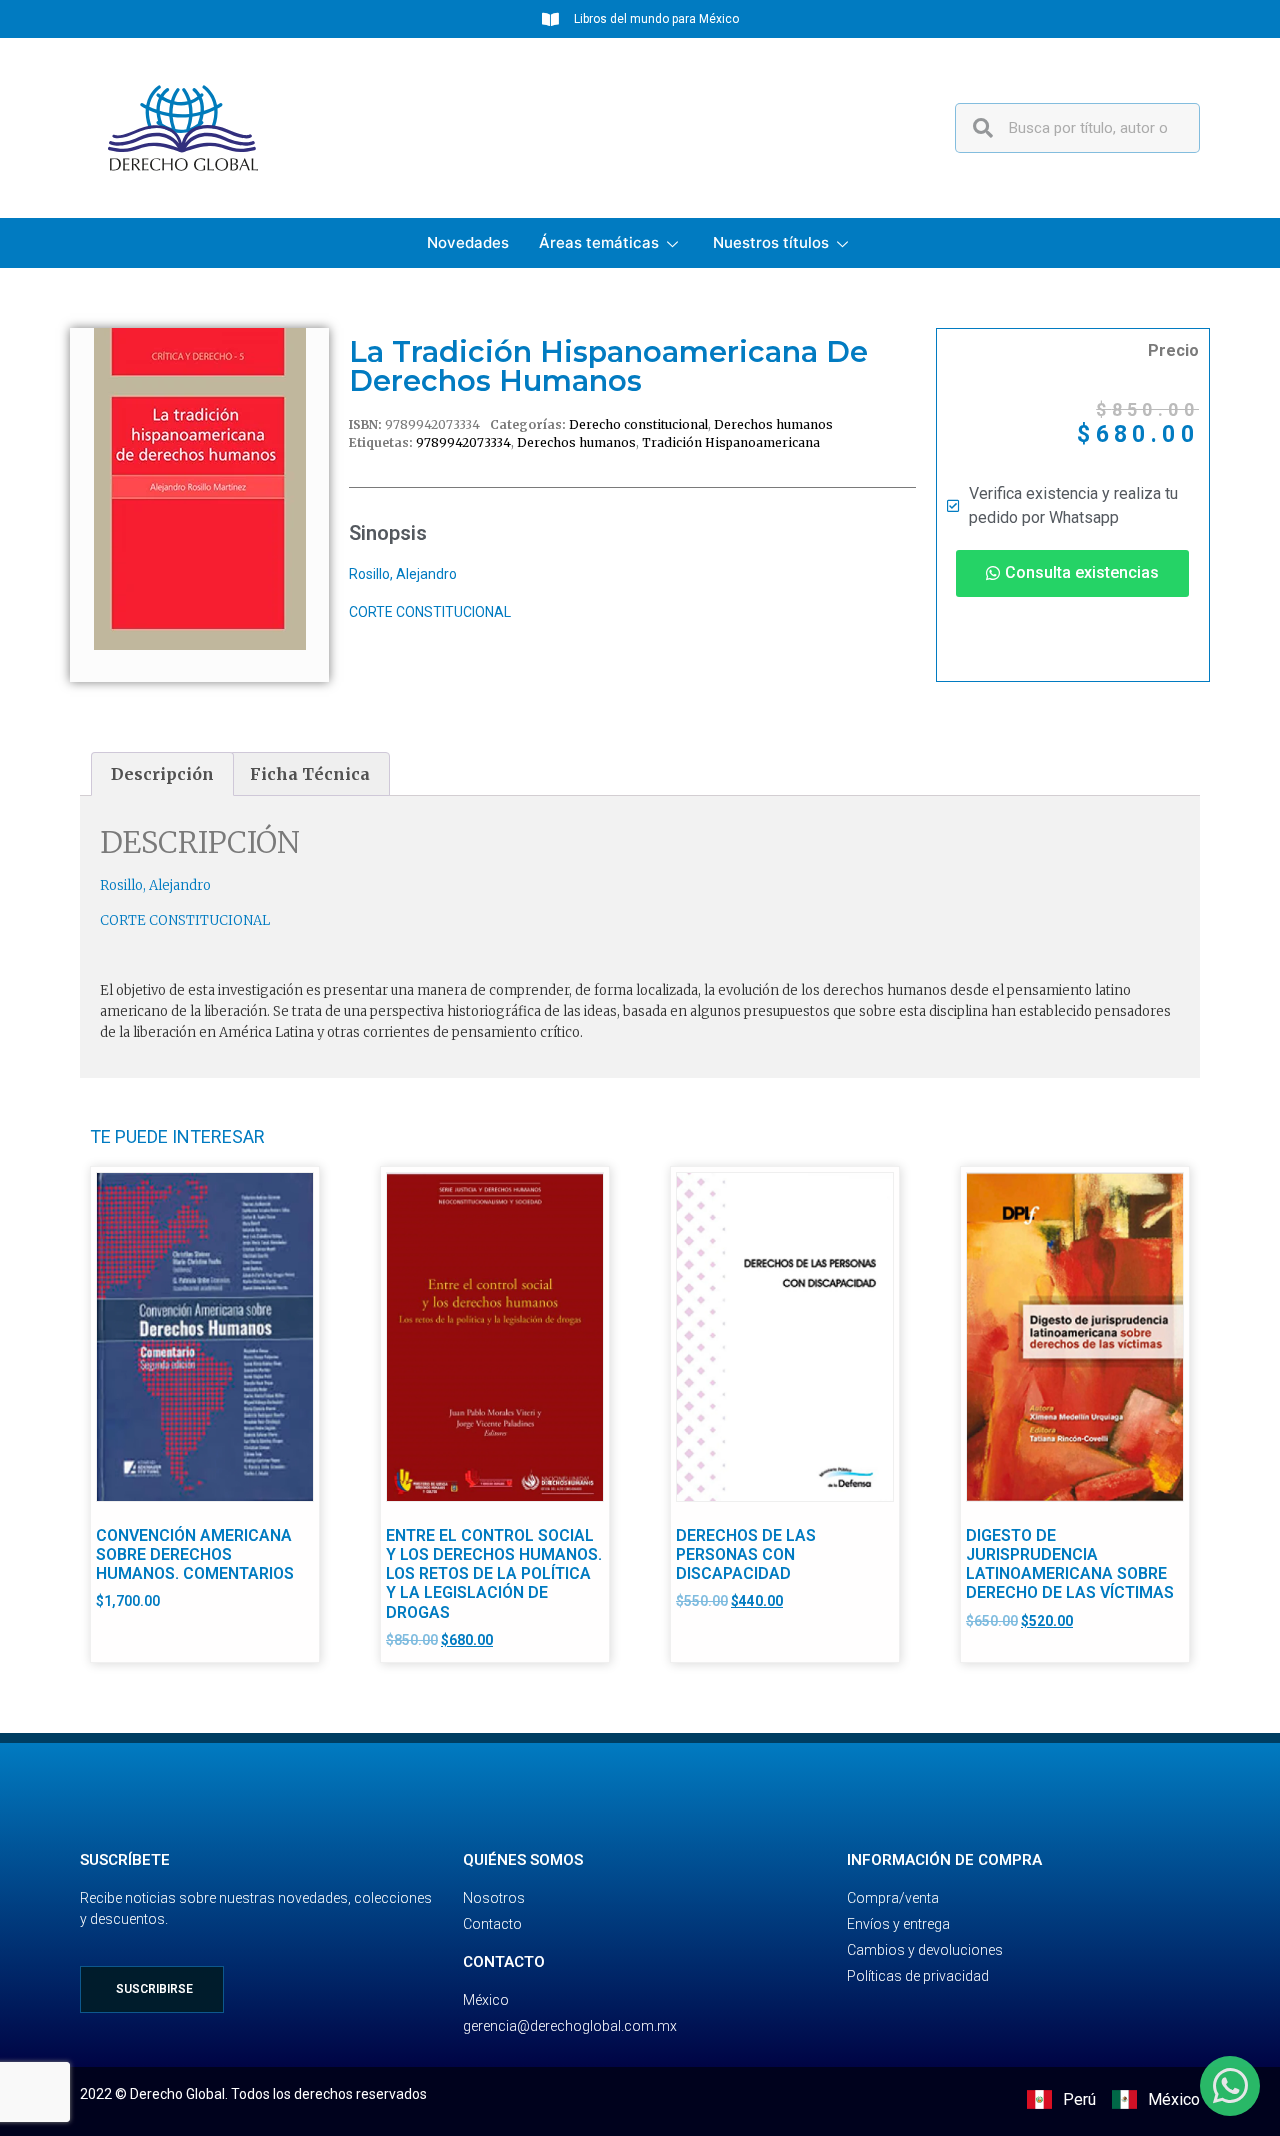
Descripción (162, 774)
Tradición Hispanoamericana (731, 442)
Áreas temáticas (599, 242)
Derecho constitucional (638, 424)
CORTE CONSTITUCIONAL (430, 612)
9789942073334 (463, 442)
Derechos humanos (773, 424)
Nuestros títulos (771, 242)
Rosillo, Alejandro (403, 574)
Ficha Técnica (310, 774)
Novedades (468, 242)
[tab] (162, 774)
